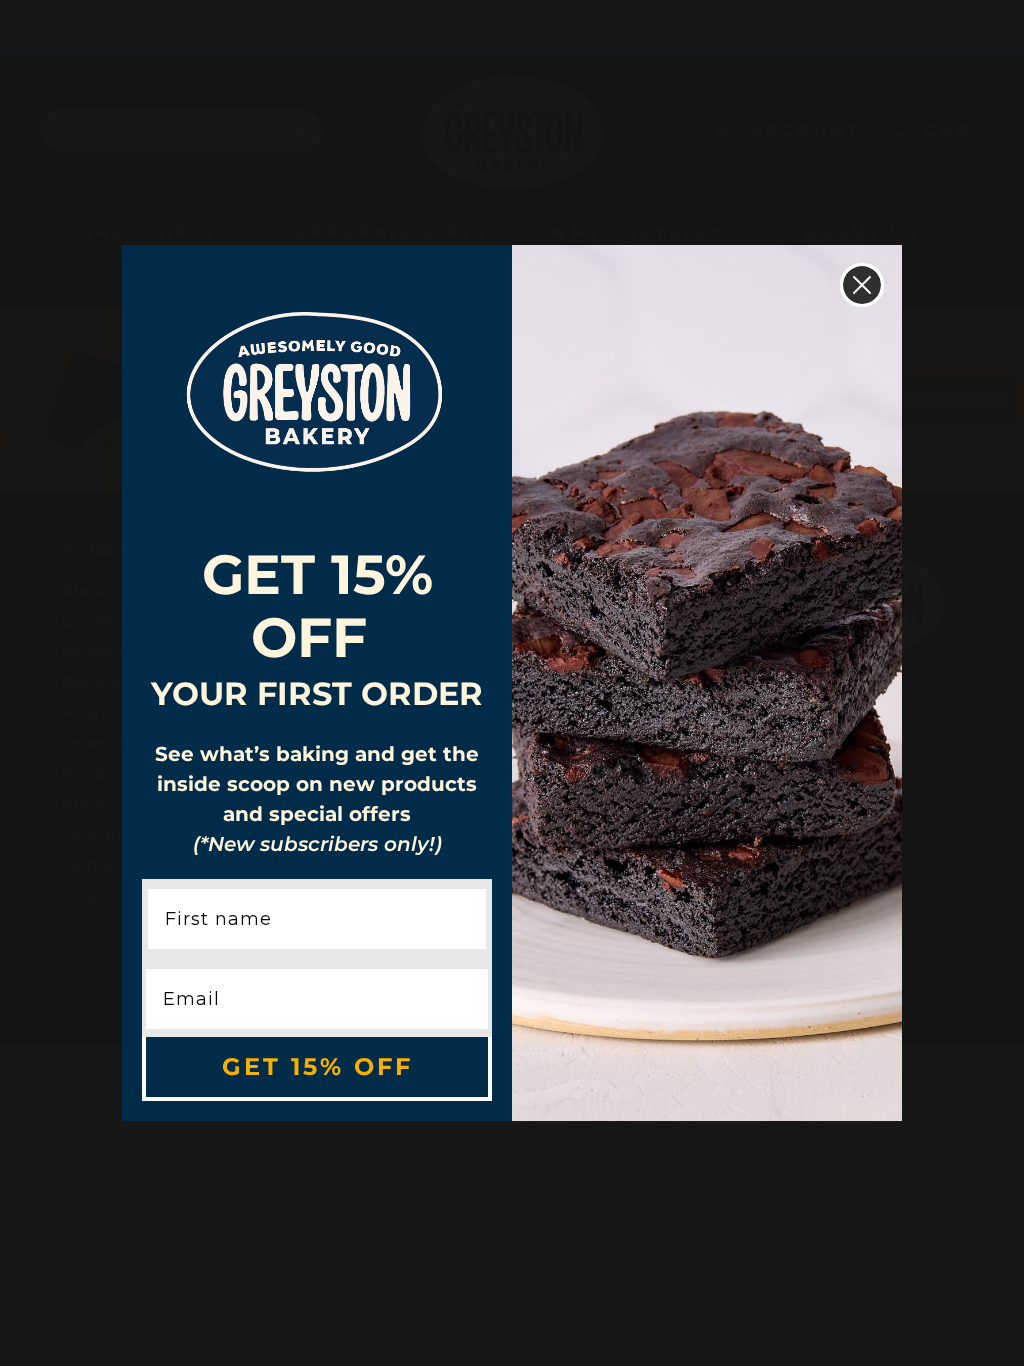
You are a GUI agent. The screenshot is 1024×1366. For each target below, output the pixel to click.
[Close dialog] (862, 285)
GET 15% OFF (317, 1066)
